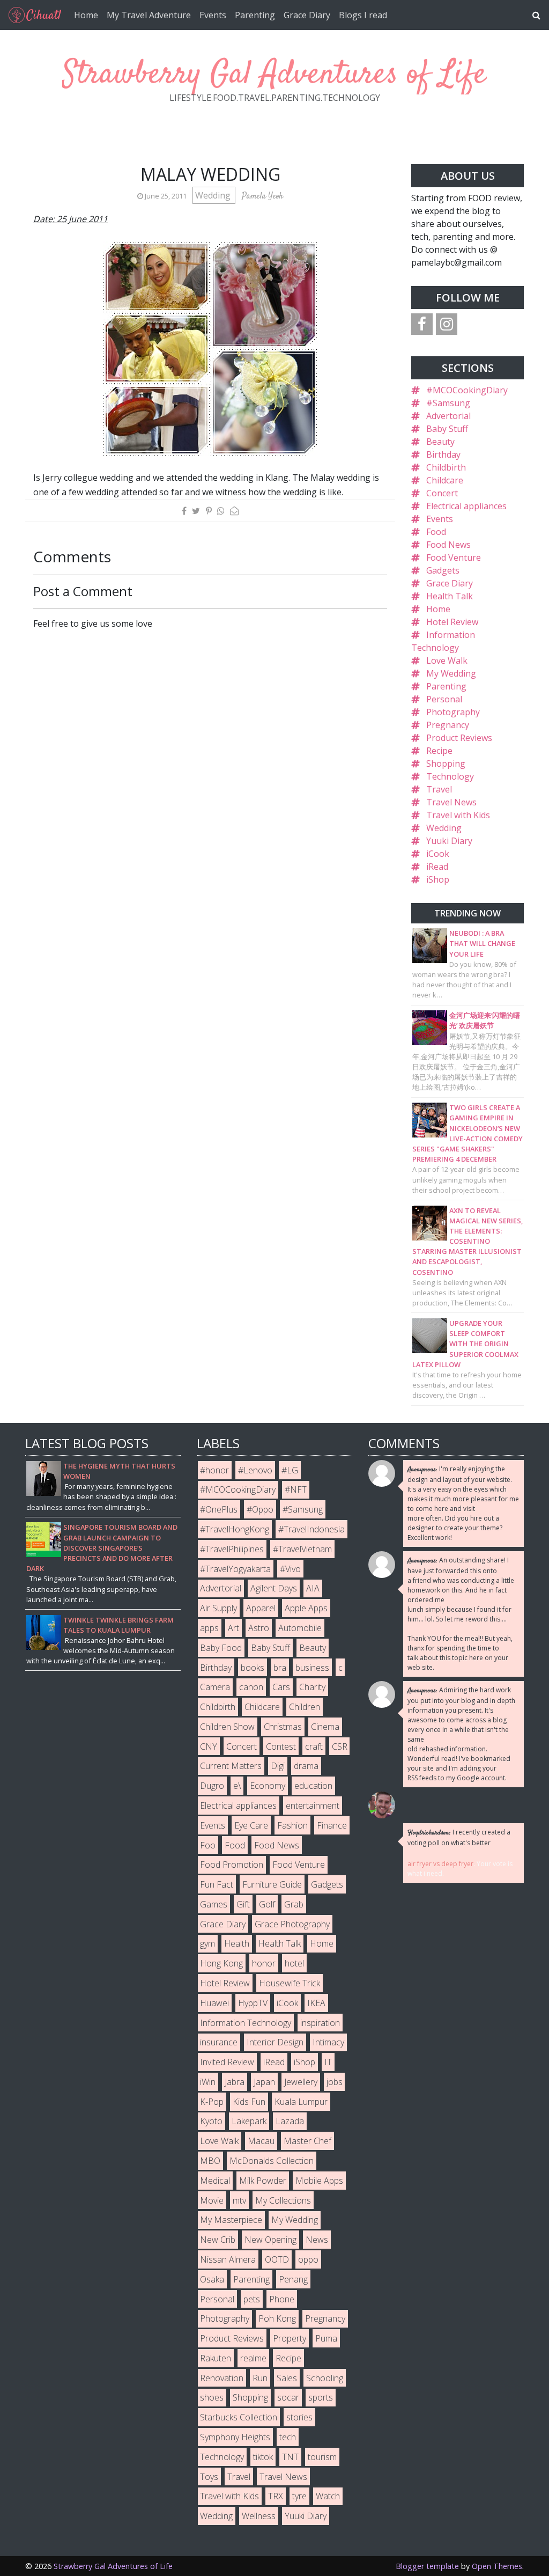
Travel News (451, 802)
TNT (290, 2457)
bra (280, 1668)
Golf (267, 1904)
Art (233, 1628)
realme (253, 2358)
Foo (208, 1845)
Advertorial (448, 416)
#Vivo (290, 1569)
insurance (219, 2042)
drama (306, 1766)
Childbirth (446, 467)
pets (252, 2299)
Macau (261, 2141)
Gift (243, 1904)
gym (207, 1943)
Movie (212, 2200)
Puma (326, 2338)
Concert (442, 493)
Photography (453, 712)
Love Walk (447, 660)
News (317, 2240)
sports (321, 2397)
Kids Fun (249, 2102)
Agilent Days (274, 1588)
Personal (444, 699)
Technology (450, 776)
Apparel (261, 1608)
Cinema (325, 1727)
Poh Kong (277, 2318)
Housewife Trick (290, 1983)
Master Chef (307, 2141)
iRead (437, 867)
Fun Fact (217, 1884)
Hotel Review (452, 622)
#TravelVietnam (302, 1549)
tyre (299, 2496)
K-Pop (212, 2102)
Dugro (212, 1786)
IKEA (316, 2003)
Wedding (214, 195)
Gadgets (443, 570)
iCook (438, 854)
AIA (313, 1588)
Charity (312, 1687)
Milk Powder (263, 2181)
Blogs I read (363, 15)
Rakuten (216, 2358)
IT (328, 2062)
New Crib (218, 2240)
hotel (294, 1963)
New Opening (270, 2240)
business (312, 1668)
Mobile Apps (319, 2181)
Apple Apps (306, 1608)
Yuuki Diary (449, 841)
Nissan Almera (228, 2259)
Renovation (222, 2378)
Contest (281, 1746)
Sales (287, 2378)
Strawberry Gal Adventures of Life (274, 75)
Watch (328, 2496)
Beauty (440, 442)
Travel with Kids (458, 815)
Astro (259, 1628)
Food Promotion (232, 1865)
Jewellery (301, 2082)
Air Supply (218, 1608)
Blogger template (427, 2566)
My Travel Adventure (149, 15)
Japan (264, 2082)
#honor (214, 1470)
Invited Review (227, 2062)
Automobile (300, 1628)
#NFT (296, 1489)
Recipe (439, 751)
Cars (281, 1687)
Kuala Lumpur (301, 2102)
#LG (290, 1470)
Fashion (292, 1825)
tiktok (263, 2457)
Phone (282, 2299)
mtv (239, 2200)
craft (314, 1746)
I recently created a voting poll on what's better (459, 1837)
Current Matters (231, 1766)
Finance (332, 1825)
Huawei (214, 2003)
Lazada (290, 2121)
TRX (276, 2496)
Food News (448, 545)
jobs (335, 2082)
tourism (322, 2457)
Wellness (259, 2516)
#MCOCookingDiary (467, 390)
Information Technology (246, 2023)
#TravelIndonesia (311, 1529)
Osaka (212, 2279)
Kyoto (211, 2121)
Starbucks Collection (239, 2417)
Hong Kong (221, 1963)
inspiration (320, 2023)
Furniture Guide (272, 1884)
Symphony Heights (235, 2437)
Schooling (325, 2378)
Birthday (443, 454)
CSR (340, 1746)
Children (305, 1707)
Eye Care (251, 1825)
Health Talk (450, 596)
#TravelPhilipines (232, 1549)
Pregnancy (448, 725)
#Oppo (260, 1509)
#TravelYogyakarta (235, 1569)
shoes (212, 2397)
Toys (209, 2477)
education (313, 1786)
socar (288, 2397)
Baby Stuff (447, 429)
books (253, 1668)
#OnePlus (219, 1509)
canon (251, 1687)
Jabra (235, 2082)
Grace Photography (292, 1924)
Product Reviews (459, 738)
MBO (210, 2161)
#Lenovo (255, 1470)
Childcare (445, 480)
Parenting (255, 15)
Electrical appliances (466, 506)
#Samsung (448, 403)
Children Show (227, 1727)
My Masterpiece (231, 2220)
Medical (215, 2181)
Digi (278, 1766)
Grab (294, 1904)
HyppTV (253, 2003)
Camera (215, 1687)
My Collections (283, 2200)
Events (213, 15)
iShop (438, 879)
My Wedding (451, 673)
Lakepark (249, 2121)
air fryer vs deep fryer (440, 1864)
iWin (208, 2082)
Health (237, 1943)
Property (290, 2338)
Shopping (446, 764)
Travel (439, 789)
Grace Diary (307, 15)
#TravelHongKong (235, 1529)
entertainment (313, 1806)
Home (86, 15)
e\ (237, 1786)
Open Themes (497, 2566)
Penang (293, 2279)
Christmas (283, 1727)
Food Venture (454, 557)
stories (299, 2417)
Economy (268, 1786)
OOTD (277, 2259)
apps (209, 1628)
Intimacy (328, 2042)
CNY (209, 1746)
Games (214, 1904)
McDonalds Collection (272, 2161)
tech (288, 2437)
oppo (308, 2259)
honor (264, 1963)
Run (260, 2378)
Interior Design (275, 2042)
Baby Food (221, 1648)
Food (436, 532)
